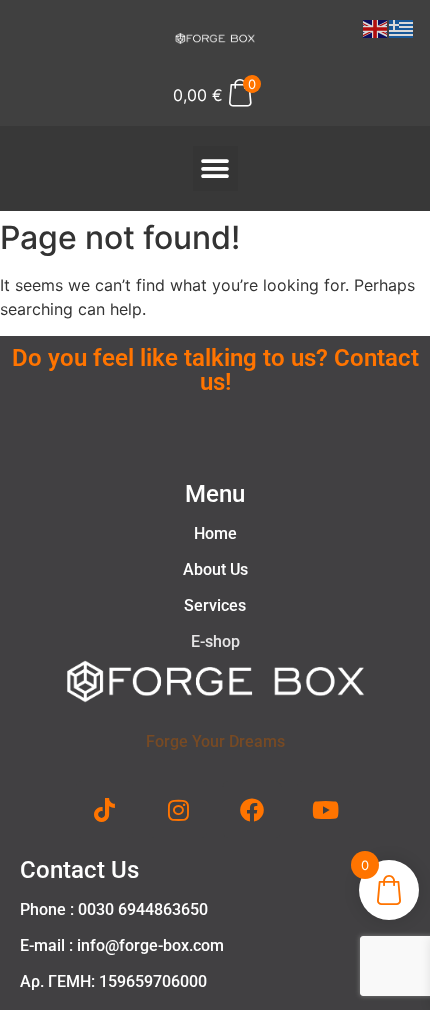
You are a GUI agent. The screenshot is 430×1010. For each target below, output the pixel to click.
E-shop (215, 641)
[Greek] (402, 27)
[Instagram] (178, 810)
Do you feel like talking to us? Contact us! (215, 370)
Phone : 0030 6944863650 (114, 909)
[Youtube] (326, 810)
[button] (215, 168)
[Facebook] (252, 810)
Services (215, 605)
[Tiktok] (105, 810)
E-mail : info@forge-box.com (122, 945)
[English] (376, 27)
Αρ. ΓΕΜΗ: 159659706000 (113, 981)
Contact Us (79, 870)
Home (215, 533)
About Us (215, 569)
